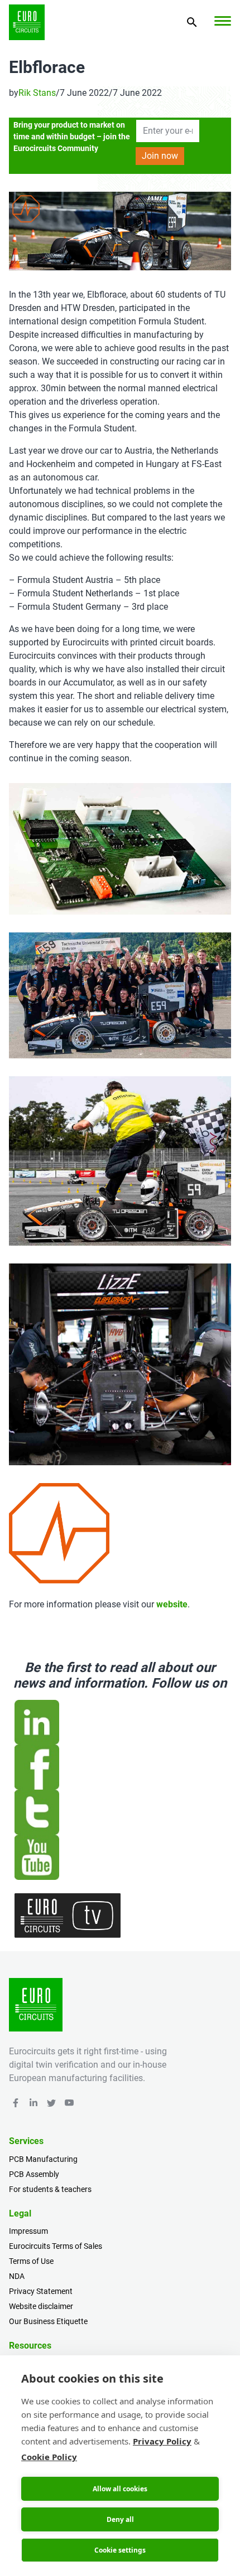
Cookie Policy (49, 2457)
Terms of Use (31, 2261)
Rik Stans (37, 93)
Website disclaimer (41, 2306)
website (172, 1604)
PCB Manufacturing (43, 2159)
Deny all (120, 2519)
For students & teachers (50, 2189)
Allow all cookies (120, 2489)
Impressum (28, 2231)
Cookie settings (120, 2550)
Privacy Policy (162, 2441)
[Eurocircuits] (27, 22)
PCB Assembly (34, 2174)
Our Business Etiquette (48, 2321)
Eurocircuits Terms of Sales (56, 2246)
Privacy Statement (41, 2291)
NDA (17, 2276)
